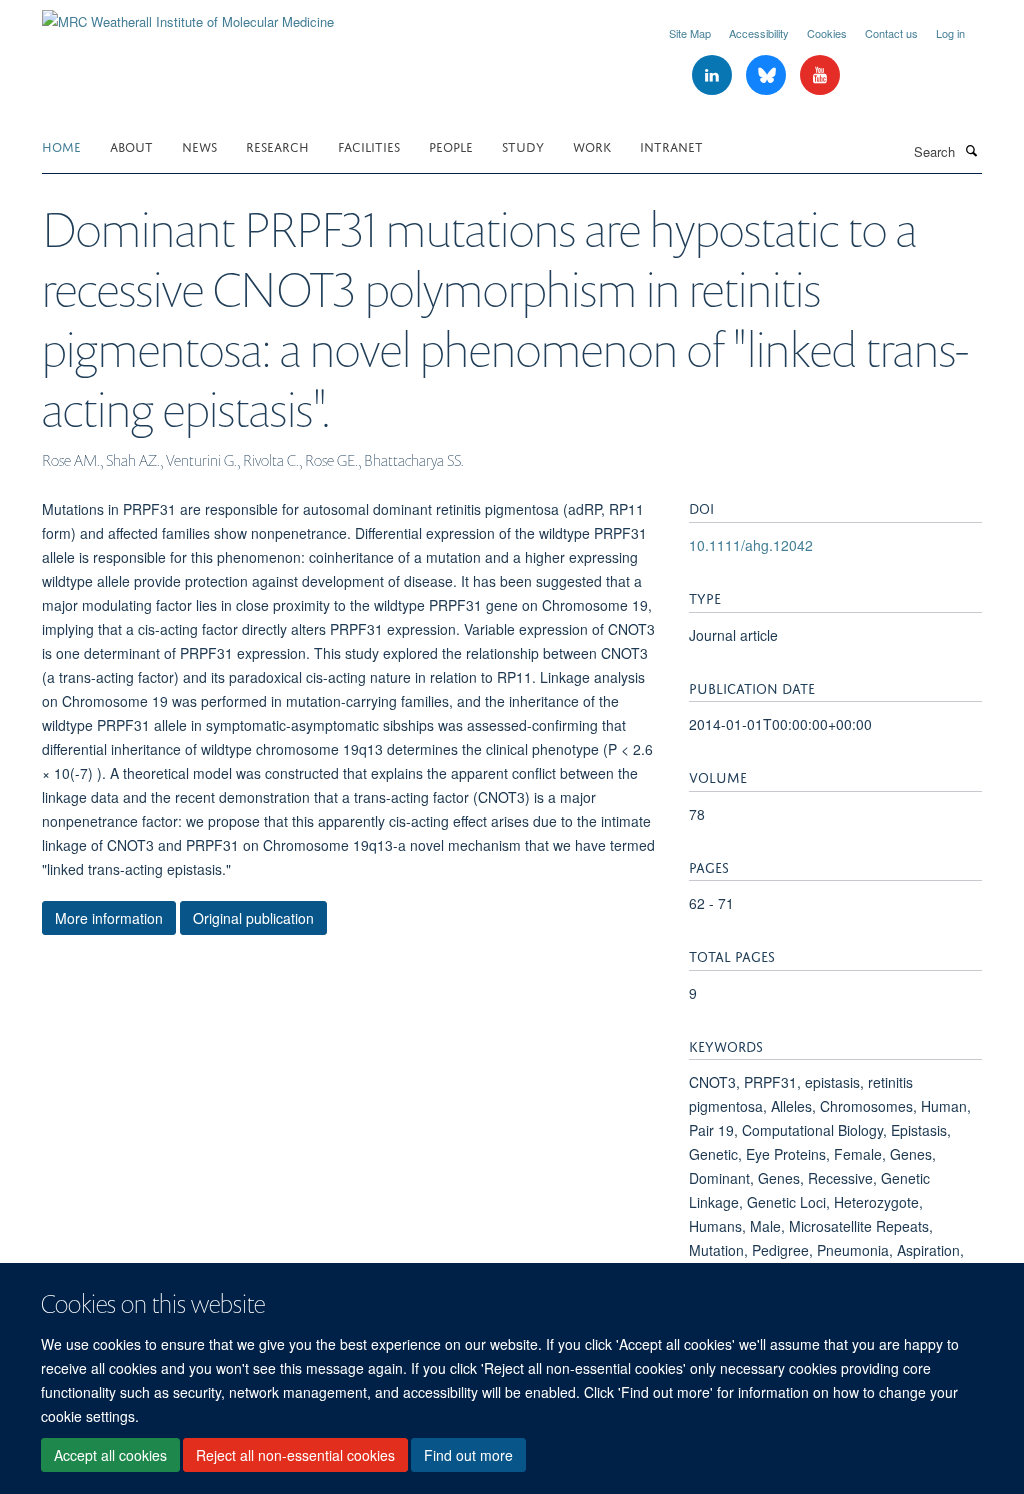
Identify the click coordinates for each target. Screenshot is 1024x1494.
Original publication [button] (253, 918)
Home (61, 145)
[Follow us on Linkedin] (714, 75)
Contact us (891, 33)
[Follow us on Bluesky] (768, 75)
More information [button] (109, 918)
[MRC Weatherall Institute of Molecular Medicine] (188, 14)
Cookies (827, 33)
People (451, 145)
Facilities (369, 145)
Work (592, 145)
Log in (950, 33)
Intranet (671, 145)
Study (523, 145)
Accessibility (759, 33)
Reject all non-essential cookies (295, 1455)
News (199, 145)
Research (277, 145)
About (131, 145)
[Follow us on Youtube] (820, 75)
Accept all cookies (110, 1455)
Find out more (468, 1455)
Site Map (690, 33)
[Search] (971, 150)
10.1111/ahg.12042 (751, 545)
